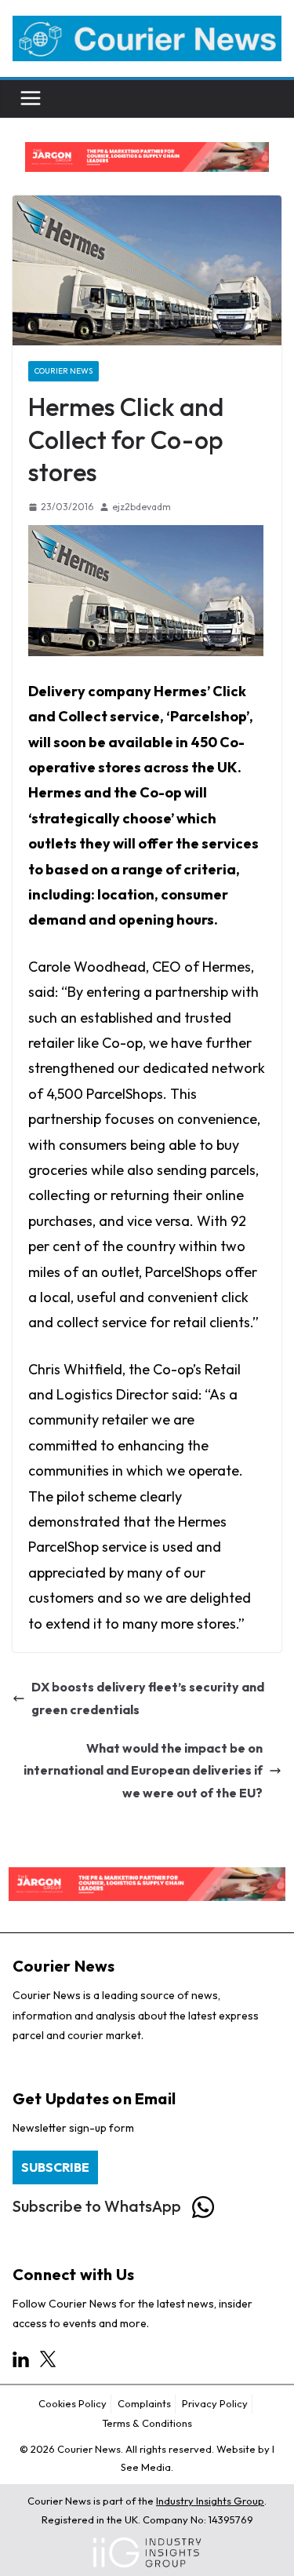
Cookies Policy (73, 2403)
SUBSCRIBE (55, 2167)
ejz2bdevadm (142, 507)
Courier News (64, 371)
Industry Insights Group (210, 2501)
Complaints (144, 2403)
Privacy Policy (215, 2403)
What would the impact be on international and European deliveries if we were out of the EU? (143, 1771)
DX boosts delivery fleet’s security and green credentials (148, 1698)
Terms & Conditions (147, 2423)
